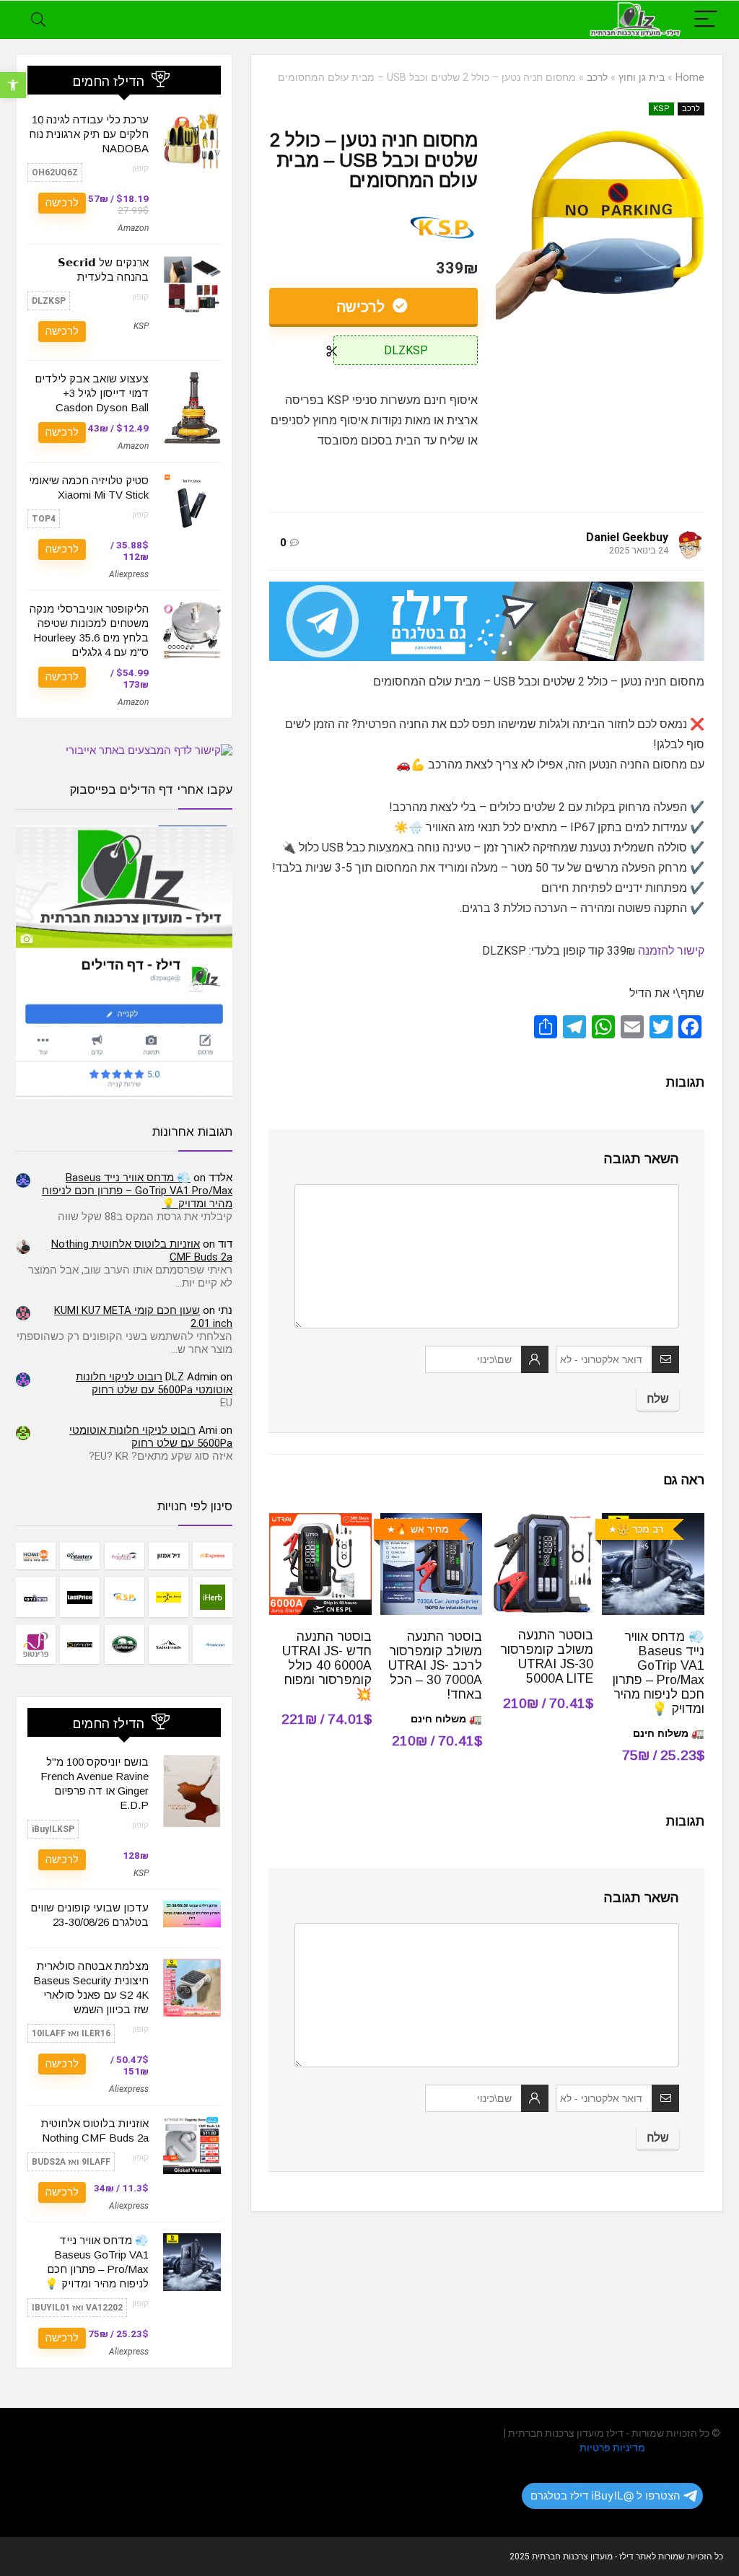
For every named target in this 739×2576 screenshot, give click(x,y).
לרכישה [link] (363, 307)
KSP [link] (661, 109)
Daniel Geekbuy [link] (627, 537)
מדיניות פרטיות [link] (612, 2448)
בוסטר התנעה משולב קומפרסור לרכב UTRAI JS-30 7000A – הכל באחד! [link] (435, 1665)
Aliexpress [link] (129, 574)
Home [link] (690, 78)
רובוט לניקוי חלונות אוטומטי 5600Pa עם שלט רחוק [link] (154, 1383)
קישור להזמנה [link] (671, 951)
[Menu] (706, 20)
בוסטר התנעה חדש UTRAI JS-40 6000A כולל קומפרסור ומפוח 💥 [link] (327, 1665)
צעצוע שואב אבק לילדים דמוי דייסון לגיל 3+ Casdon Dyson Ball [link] (92, 393)
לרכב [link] (597, 78)
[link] (13, 85)
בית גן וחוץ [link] (642, 78)
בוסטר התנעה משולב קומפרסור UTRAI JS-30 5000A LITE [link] (547, 1657)
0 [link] (283, 543)
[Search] (38, 20)
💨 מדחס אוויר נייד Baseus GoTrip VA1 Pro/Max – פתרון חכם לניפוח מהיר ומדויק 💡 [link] (659, 1673)
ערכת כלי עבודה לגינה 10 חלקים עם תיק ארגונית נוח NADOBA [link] (89, 134)
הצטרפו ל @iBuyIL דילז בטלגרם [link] (605, 2496)
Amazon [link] (133, 228)
